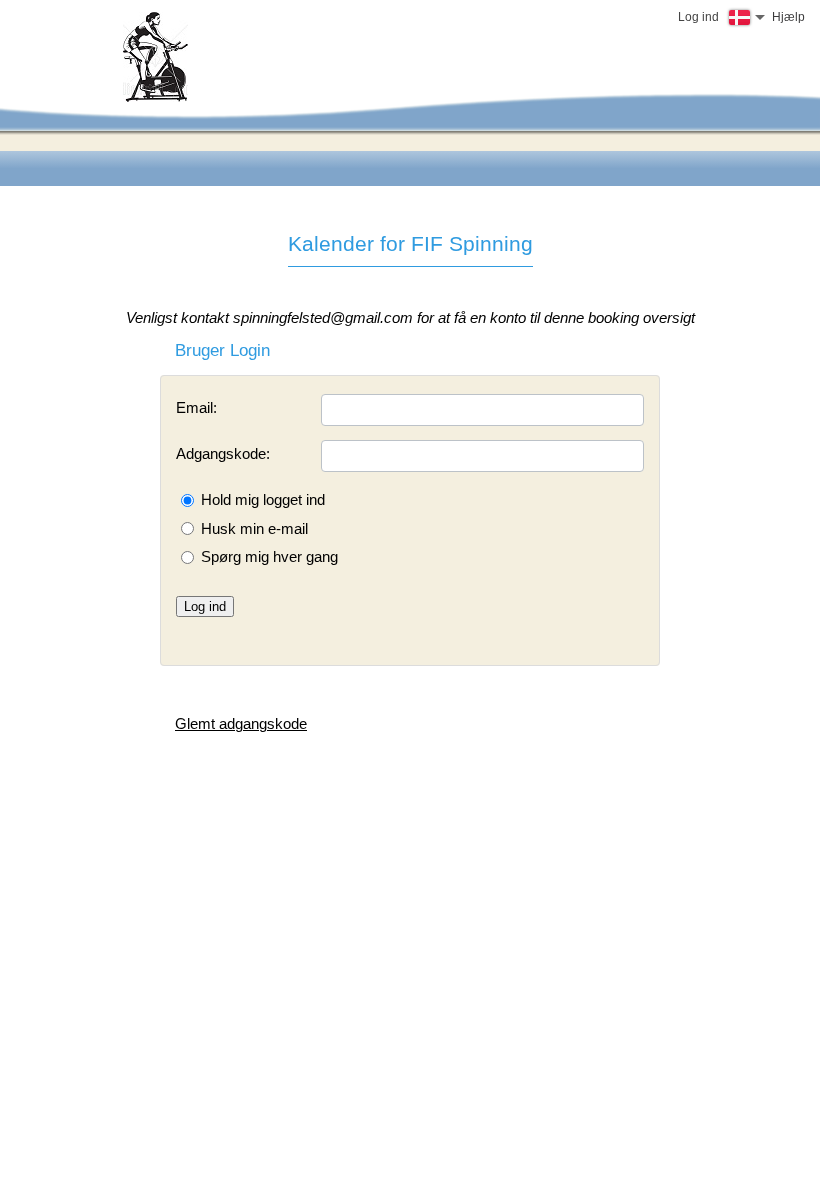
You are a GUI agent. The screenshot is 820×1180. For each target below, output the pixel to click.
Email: (196, 407)
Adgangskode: (223, 453)
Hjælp (788, 17)
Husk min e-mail (254, 528)
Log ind (205, 606)
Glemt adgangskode (241, 723)
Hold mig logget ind (263, 499)
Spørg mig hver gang (269, 556)
